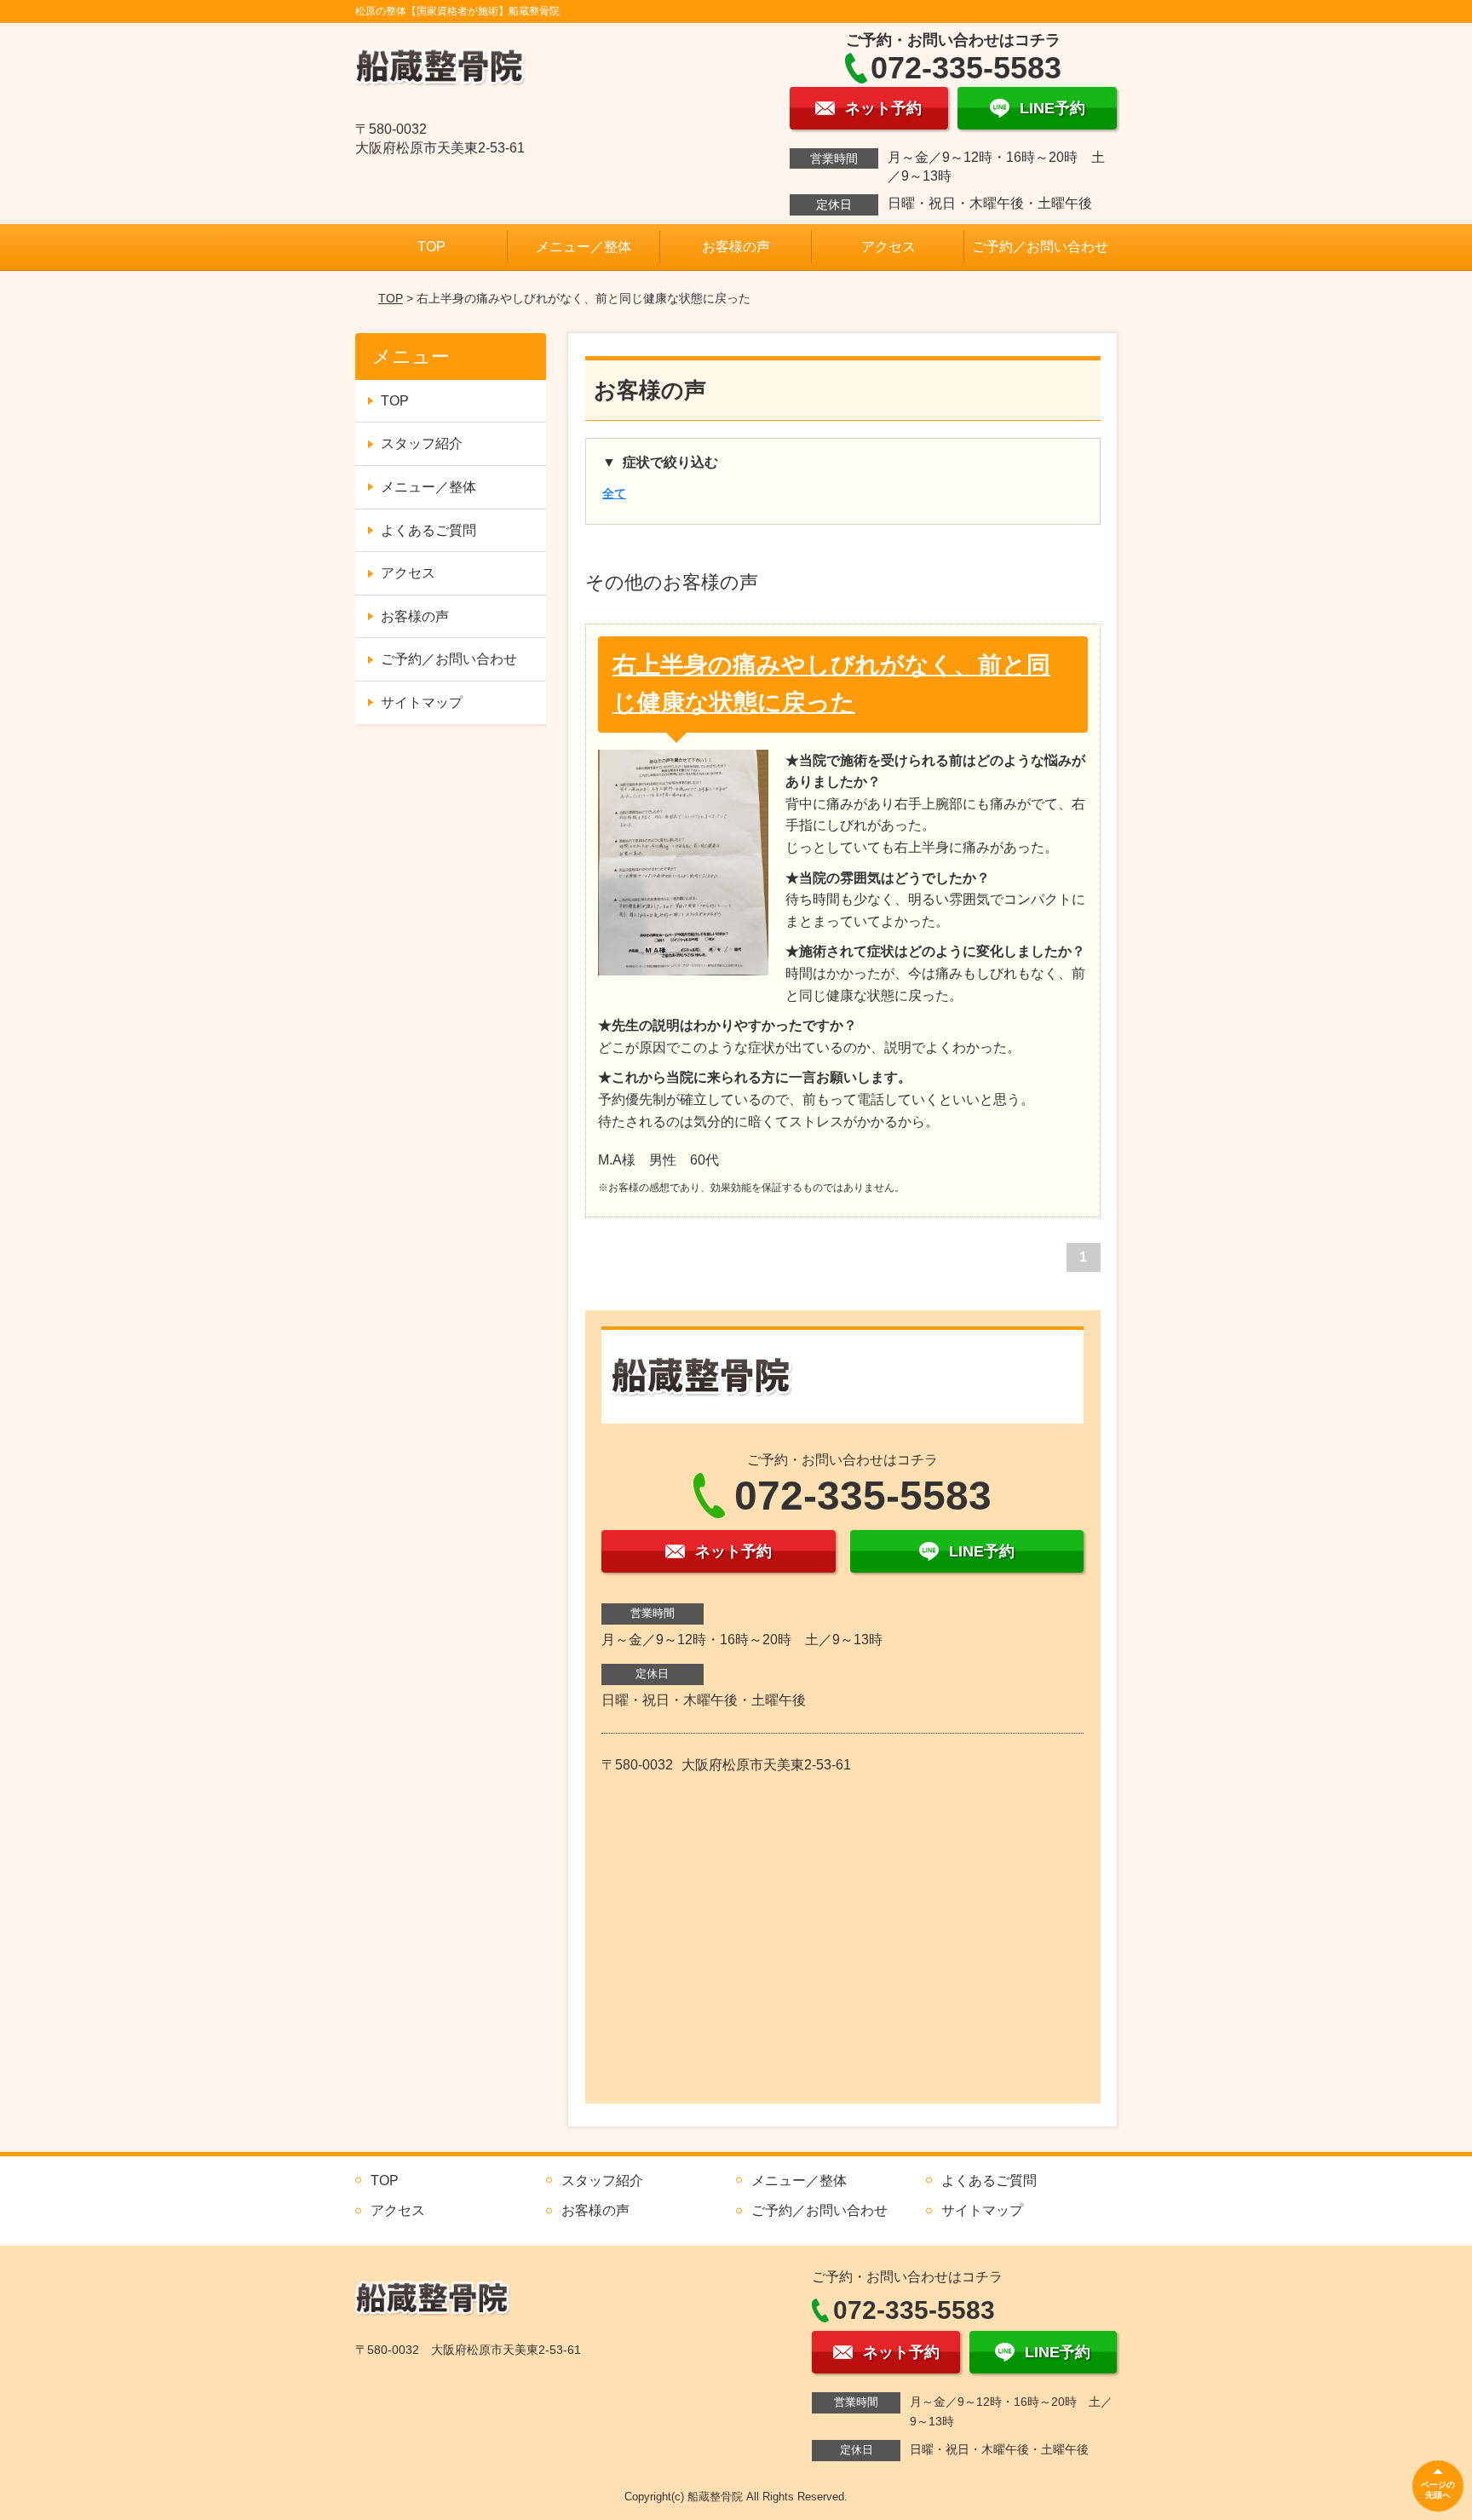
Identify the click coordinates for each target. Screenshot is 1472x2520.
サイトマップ (422, 702)
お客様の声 (736, 247)
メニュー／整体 (584, 247)
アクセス (888, 247)
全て (614, 493)
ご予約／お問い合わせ (1040, 247)
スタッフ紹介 (422, 443)
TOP (431, 247)
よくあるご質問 (428, 530)
